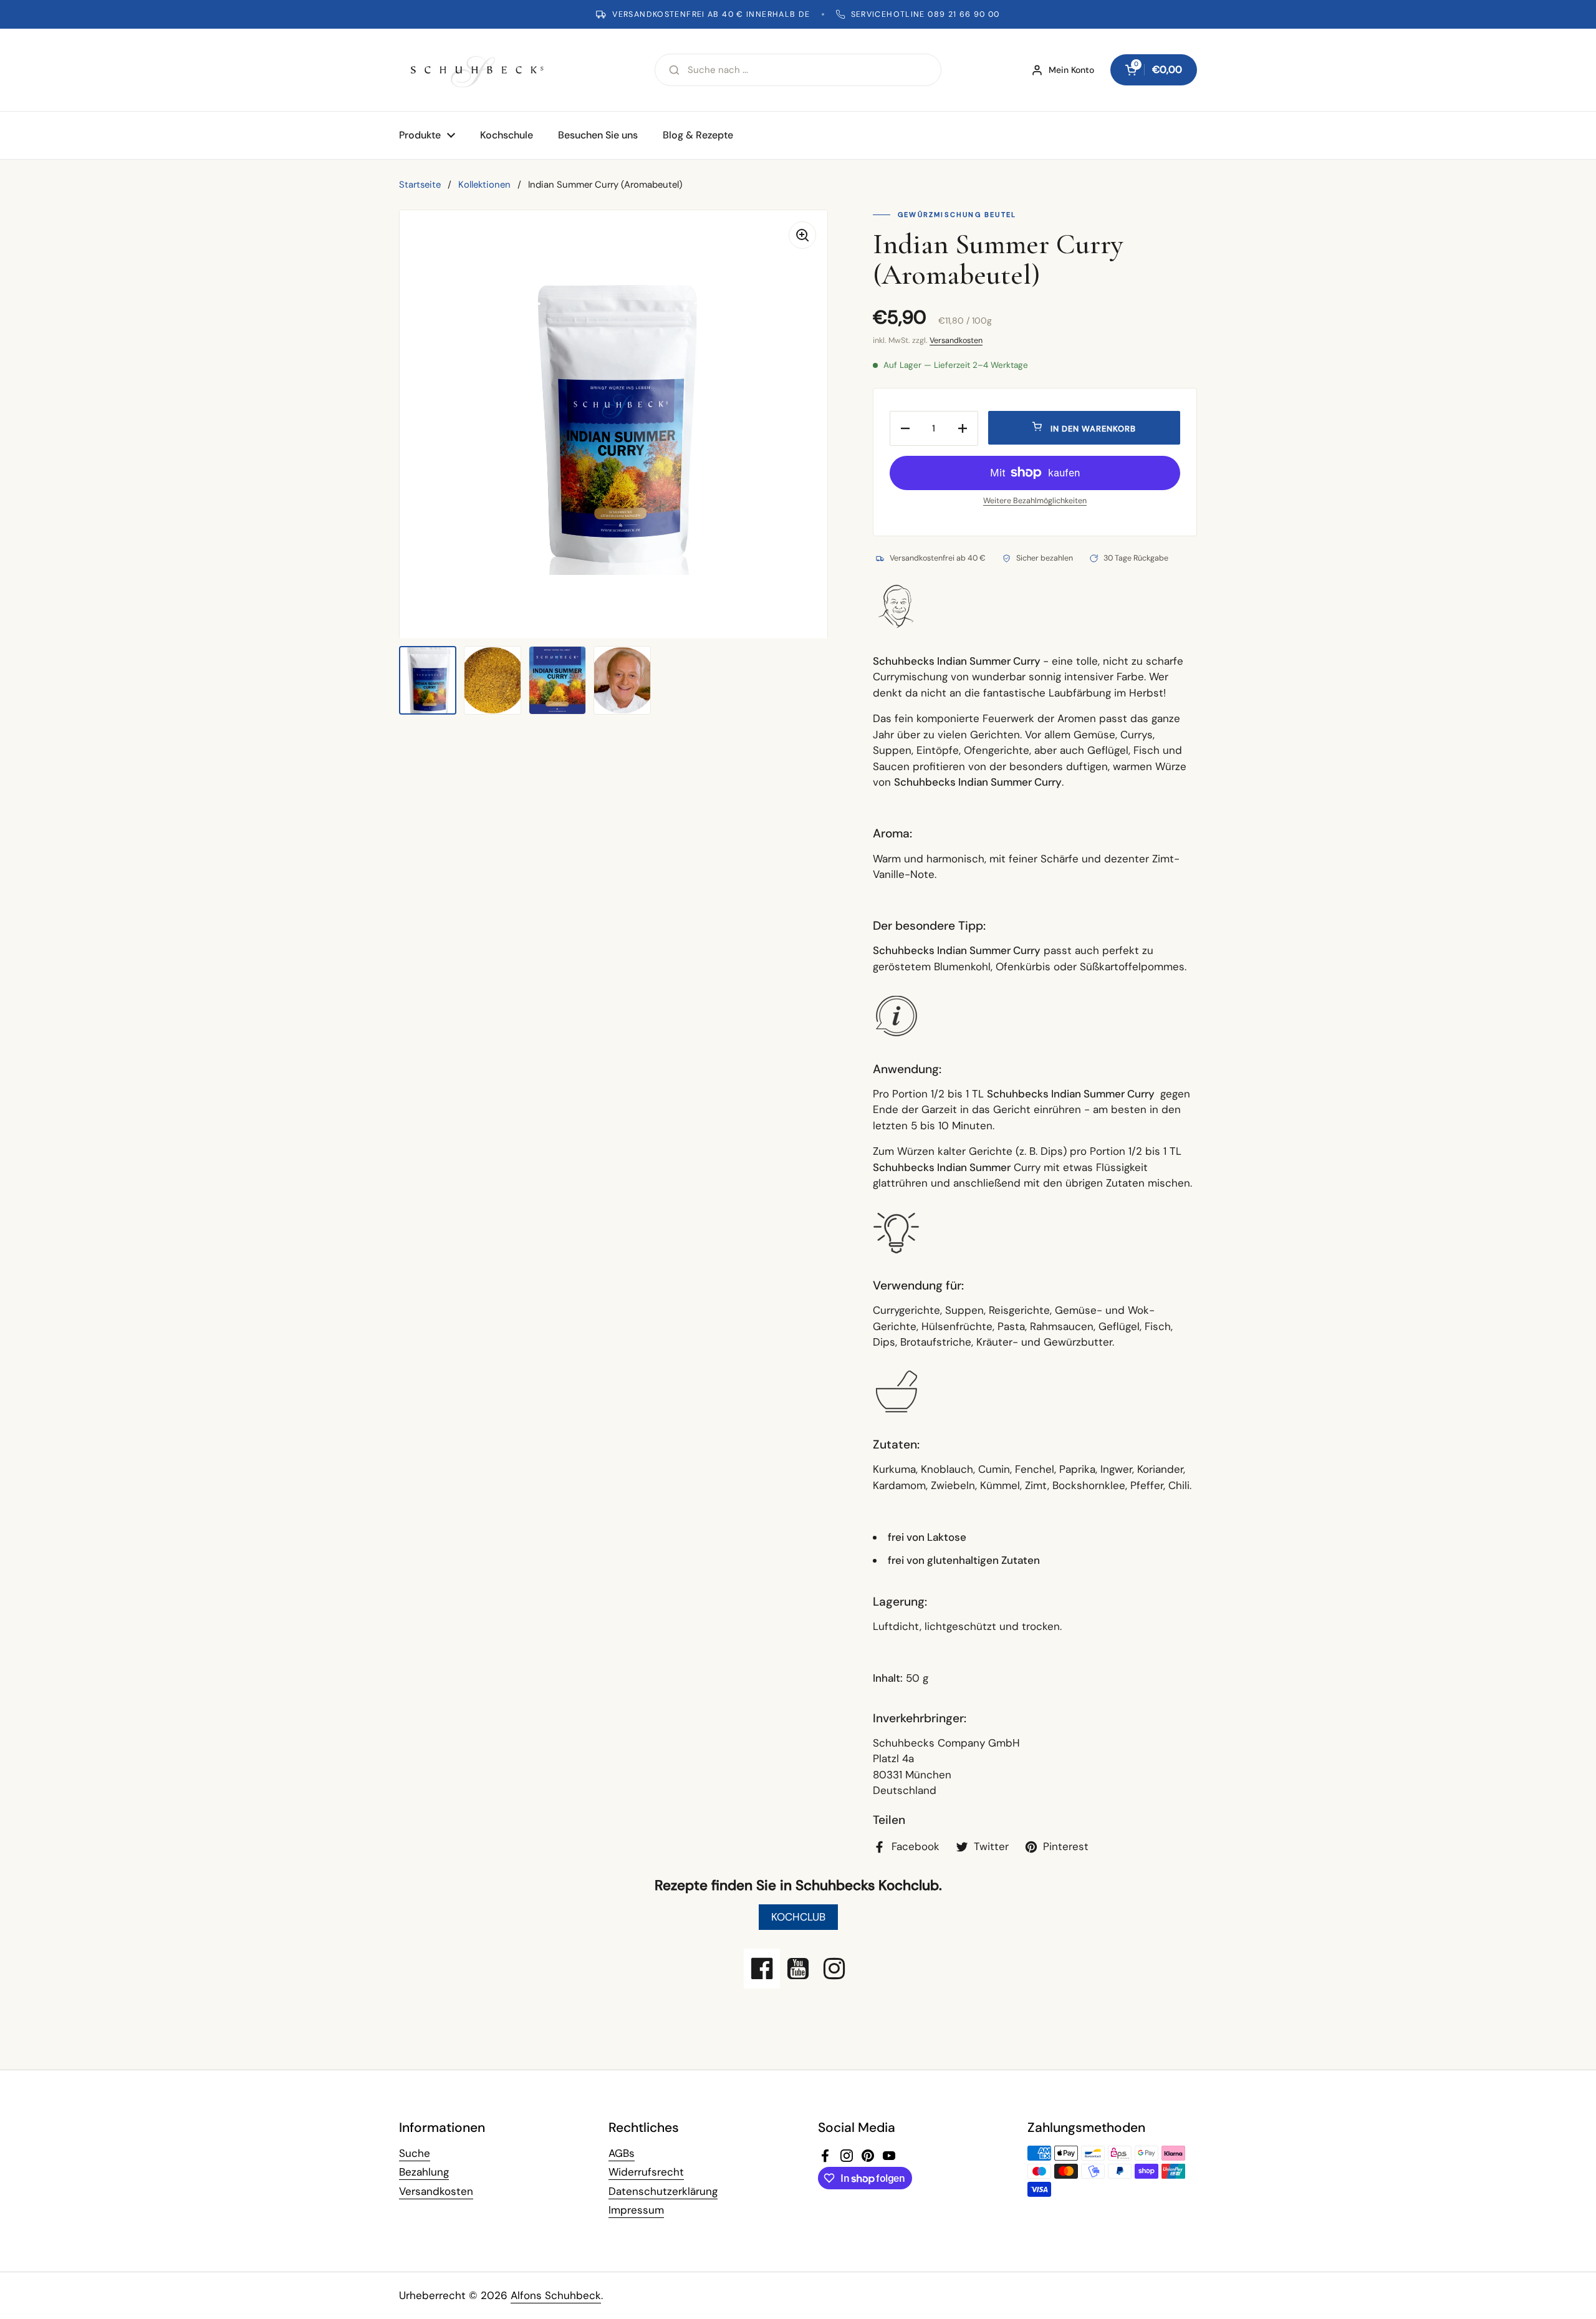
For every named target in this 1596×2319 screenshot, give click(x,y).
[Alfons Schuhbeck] (477, 70)
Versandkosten (956, 340)
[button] (1154, 70)
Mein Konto (1071, 70)
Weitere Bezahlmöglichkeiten (1035, 501)
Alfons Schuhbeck (556, 2295)
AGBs (622, 2153)
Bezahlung (424, 2172)
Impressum (636, 2210)
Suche (415, 2153)
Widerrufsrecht (646, 2172)
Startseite (420, 185)
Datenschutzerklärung (663, 2191)
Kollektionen (484, 185)
